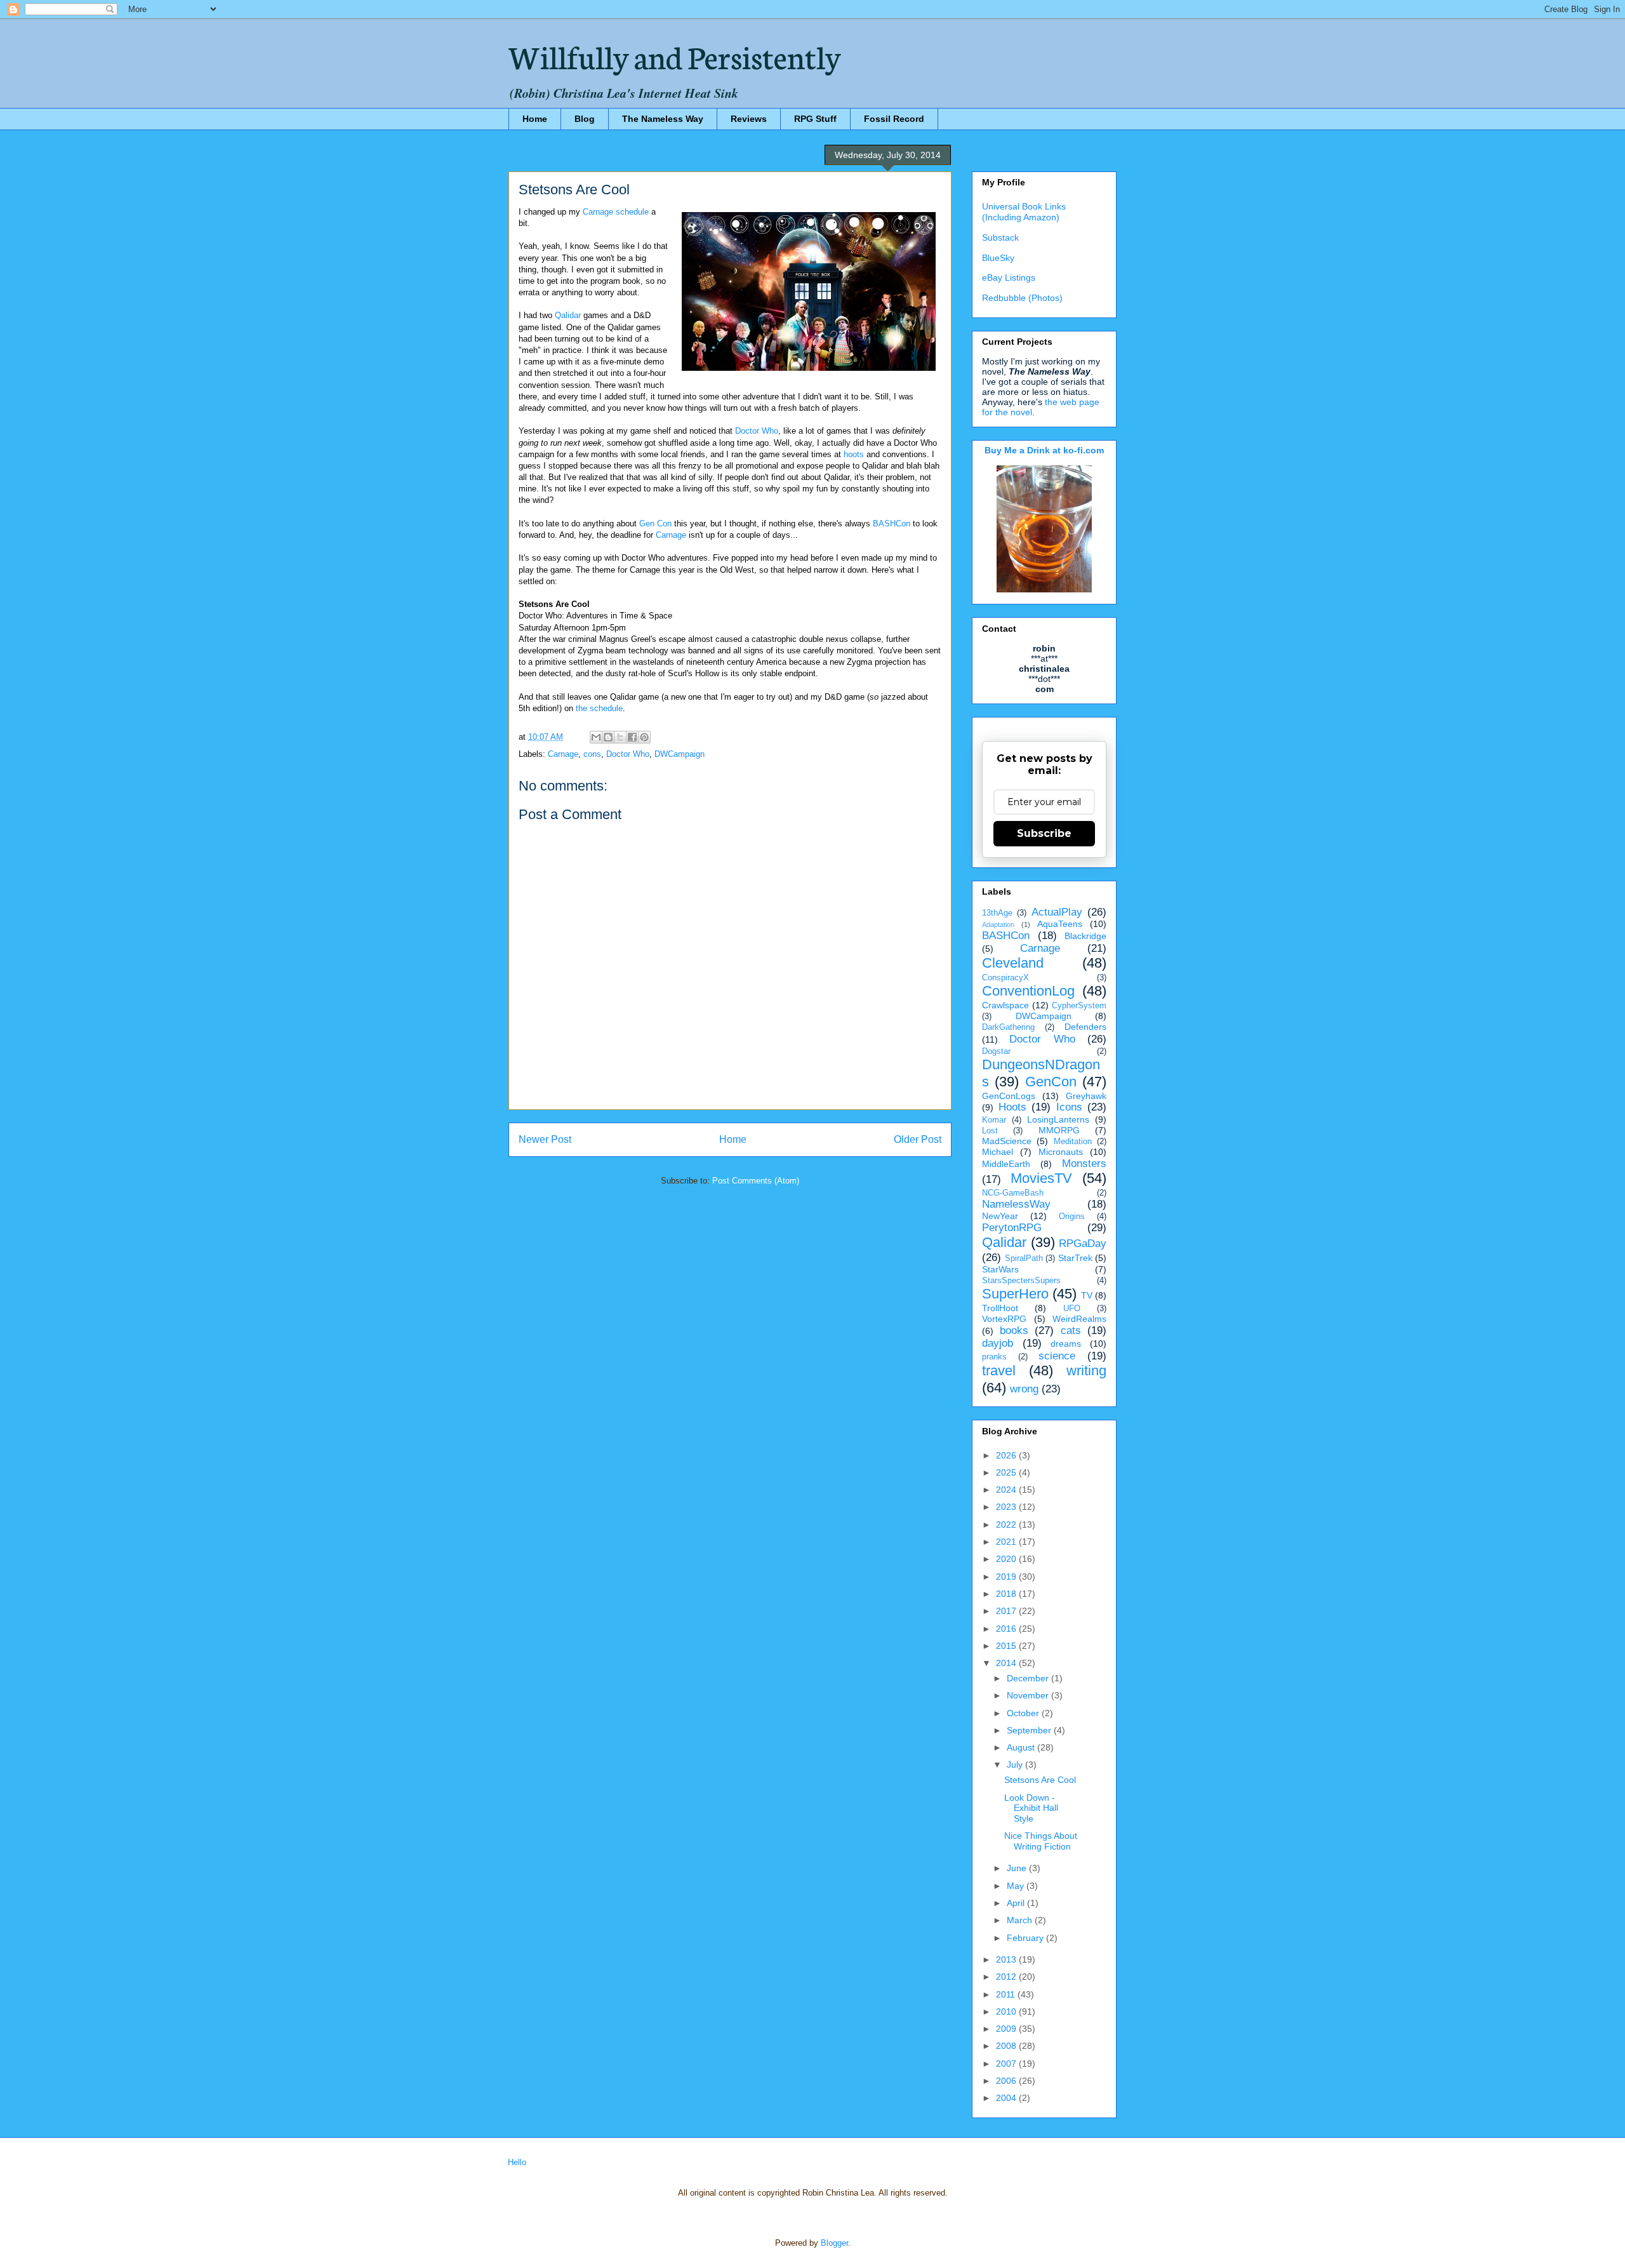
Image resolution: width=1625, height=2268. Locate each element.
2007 (1007, 2064)
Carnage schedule (616, 212)
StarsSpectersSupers (1021, 1281)
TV (1087, 1295)
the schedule (599, 708)
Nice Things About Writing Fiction (1041, 1841)
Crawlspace (1005, 1005)
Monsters (1084, 1164)
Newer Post (545, 1139)
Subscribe (1044, 833)
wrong (1024, 1389)
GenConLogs (1009, 1096)
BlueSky (998, 258)
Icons (1069, 1107)
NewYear (1000, 1216)
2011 (1007, 1994)
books (1014, 1331)
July (1016, 1764)
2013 (1007, 1959)
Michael (998, 1152)
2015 (1007, 1646)
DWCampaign (680, 754)
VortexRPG (1004, 1319)
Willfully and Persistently (675, 55)
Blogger (834, 2243)
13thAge (997, 913)
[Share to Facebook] (632, 737)
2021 (1007, 1542)
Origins (1072, 1217)
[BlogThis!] (608, 737)
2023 (1007, 1507)
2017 (1007, 1611)
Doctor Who (757, 431)
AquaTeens (1060, 924)
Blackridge (1085, 936)
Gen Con (655, 524)
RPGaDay (1083, 1244)
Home (535, 119)
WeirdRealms (1079, 1319)
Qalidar (568, 315)
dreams (1066, 1344)
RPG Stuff (815, 119)
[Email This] (596, 737)
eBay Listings (1009, 277)
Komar (994, 1120)
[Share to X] (620, 737)
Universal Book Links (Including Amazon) (1024, 212)
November (1029, 1695)
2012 (1007, 1977)
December (1029, 1678)
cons (592, 754)
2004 (1007, 2098)
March (1021, 1920)
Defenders (1085, 1027)
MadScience (1007, 1141)
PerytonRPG (1012, 1228)
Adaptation (998, 924)
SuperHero (1015, 1294)
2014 (1007, 1663)
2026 (1007, 1455)
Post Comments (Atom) (756, 1181)
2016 (1007, 1629)
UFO (1072, 1309)
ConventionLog (1028, 991)
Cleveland (1013, 963)
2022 (1007, 1524)
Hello (517, 2162)
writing (1086, 1371)
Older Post (918, 1139)
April (1017, 1903)
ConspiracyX (1005, 978)
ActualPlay (1057, 912)
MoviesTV (1041, 1178)
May (1017, 1886)
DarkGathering (1008, 1027)
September (1030, 1730)
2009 (1007, 2029)
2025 (1007, 1472)
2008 (1007, 2046)
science (1057, 1356)
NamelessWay (1016, 1204)
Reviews (749, 119)
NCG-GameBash (1013, 1193)
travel (999, 1371)
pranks (994, 1357)
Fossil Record (894, 119)
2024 (1007, 1490)
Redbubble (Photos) (1022, 298)
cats (1071, 1331)
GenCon (1051, 1082)
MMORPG (1059, 1130)
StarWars (1000, 1269)
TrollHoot (1000, 1308)
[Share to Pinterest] (644, 737)
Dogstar (996, 1051)
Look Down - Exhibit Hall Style (1031, 1808)
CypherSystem (1079, 1006)
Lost (990, 1131)
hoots (854, 454)
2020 (1007, 1559)
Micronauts (1061, 1152)
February (1026, 1938)
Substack (1000, 237)
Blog (585, 119)
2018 (1007, 1594)
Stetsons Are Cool (1040, 1780)
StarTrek (1075, 1258)
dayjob (998, 1343)
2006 (1007, 2081)
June (1018, 1868)
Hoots (1012, 1107)
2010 (1007, 2011)
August (1022, 1747)
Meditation (1073, 1142)
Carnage (671, 535)
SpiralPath (1024, 1258)
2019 (1007, 1577)
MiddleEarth (1006, 1164)
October (1024, 1713)
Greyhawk (1086, 1096)
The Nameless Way (663, 119)
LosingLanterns (1058, 1119)
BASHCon (892, 524)
